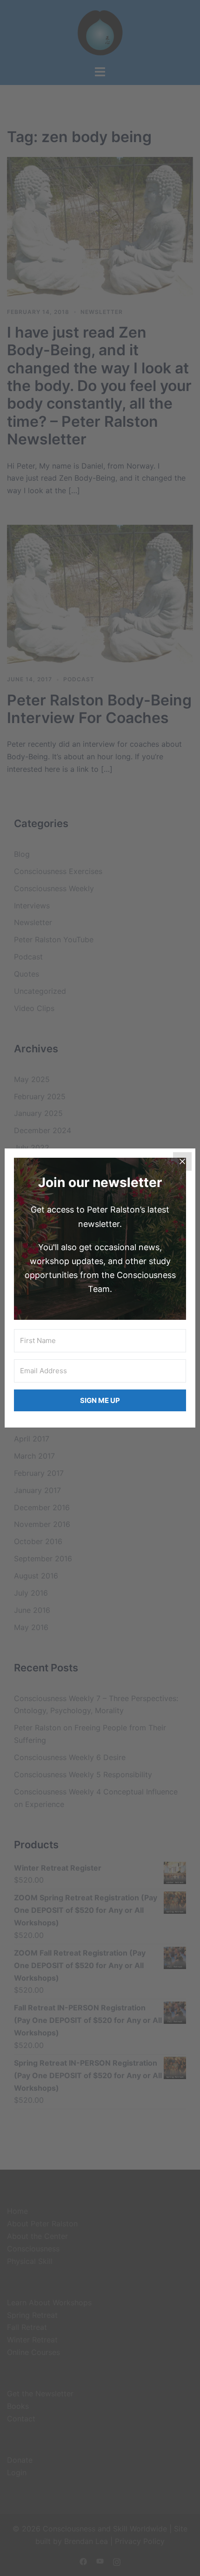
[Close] (182, 1161)
